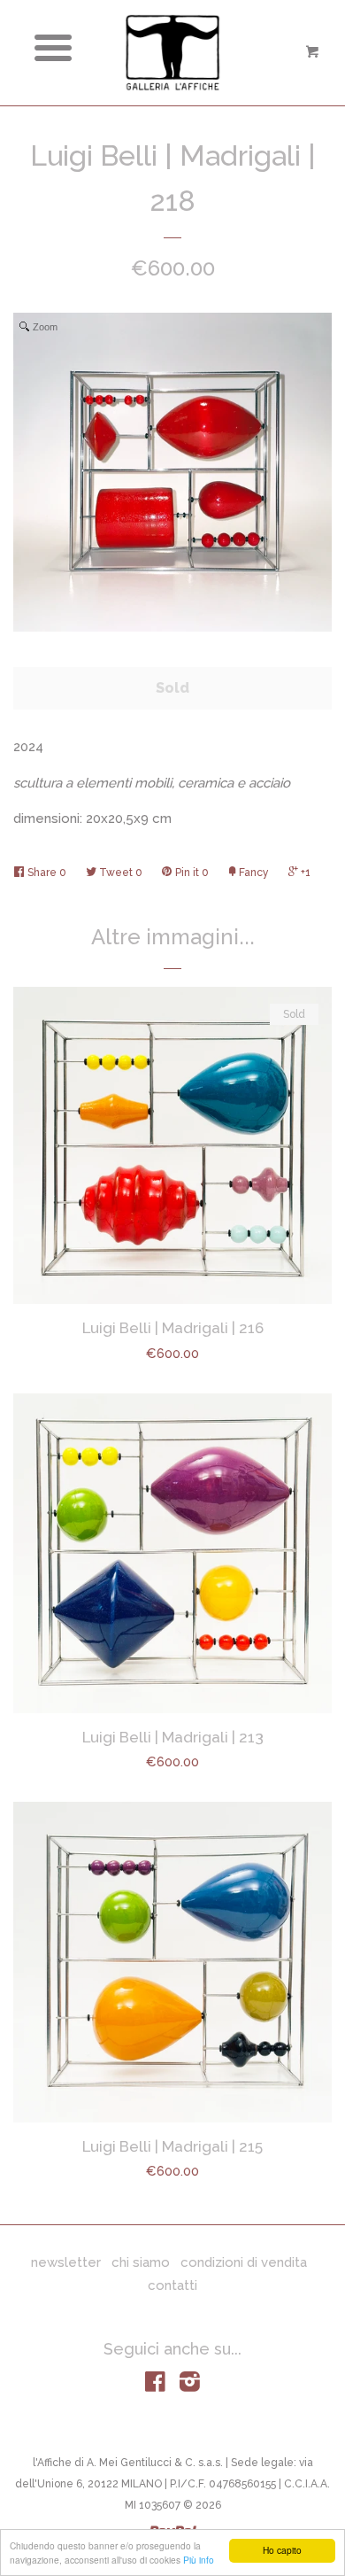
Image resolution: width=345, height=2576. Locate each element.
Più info (199, 2560)
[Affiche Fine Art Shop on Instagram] (190, 2386)
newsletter (66, 2262)
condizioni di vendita (244, 2262)
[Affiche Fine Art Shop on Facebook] (155, 2386)
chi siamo (141, 2262)
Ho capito (282, 2550)
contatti (172, 2285)
